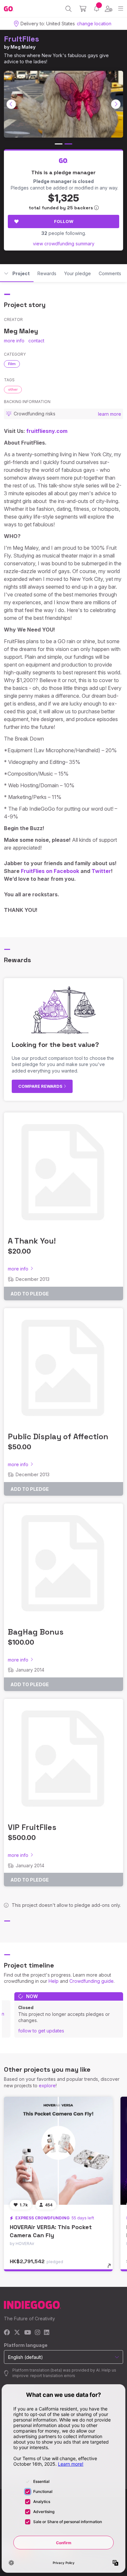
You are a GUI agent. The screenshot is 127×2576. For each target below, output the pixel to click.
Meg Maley (23, 47)
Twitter (101, 871)
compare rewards (41, 1086)
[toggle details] (111, 2268)
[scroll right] (116, 104)
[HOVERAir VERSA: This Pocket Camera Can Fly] (58, 2151)
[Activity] (97, 9)
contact (36, 341)
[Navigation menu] (121, 9)
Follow (64, 221)
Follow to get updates (41, 2031)
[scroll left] (11, 104)
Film (12, 364)
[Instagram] (37, 2333)
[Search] (69, 9)
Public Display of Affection (58, 1436)
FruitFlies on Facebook (50, 871)
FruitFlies (21, 39)
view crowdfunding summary (64, 244)
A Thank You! (32, 1241)
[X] (17, 2333)
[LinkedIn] (47, 2333)
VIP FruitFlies (32, 1827)
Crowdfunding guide (92, 1981)
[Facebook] (7, 2333)
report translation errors (53, 2376)
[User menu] (109, 9)
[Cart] (83, 9)
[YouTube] (28, 2333)
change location (94, 24)
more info (14, 341)
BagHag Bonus (36, 1632)
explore (47, 2085)
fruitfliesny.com (47, 431)
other (13, 389)
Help (54, 1981)
